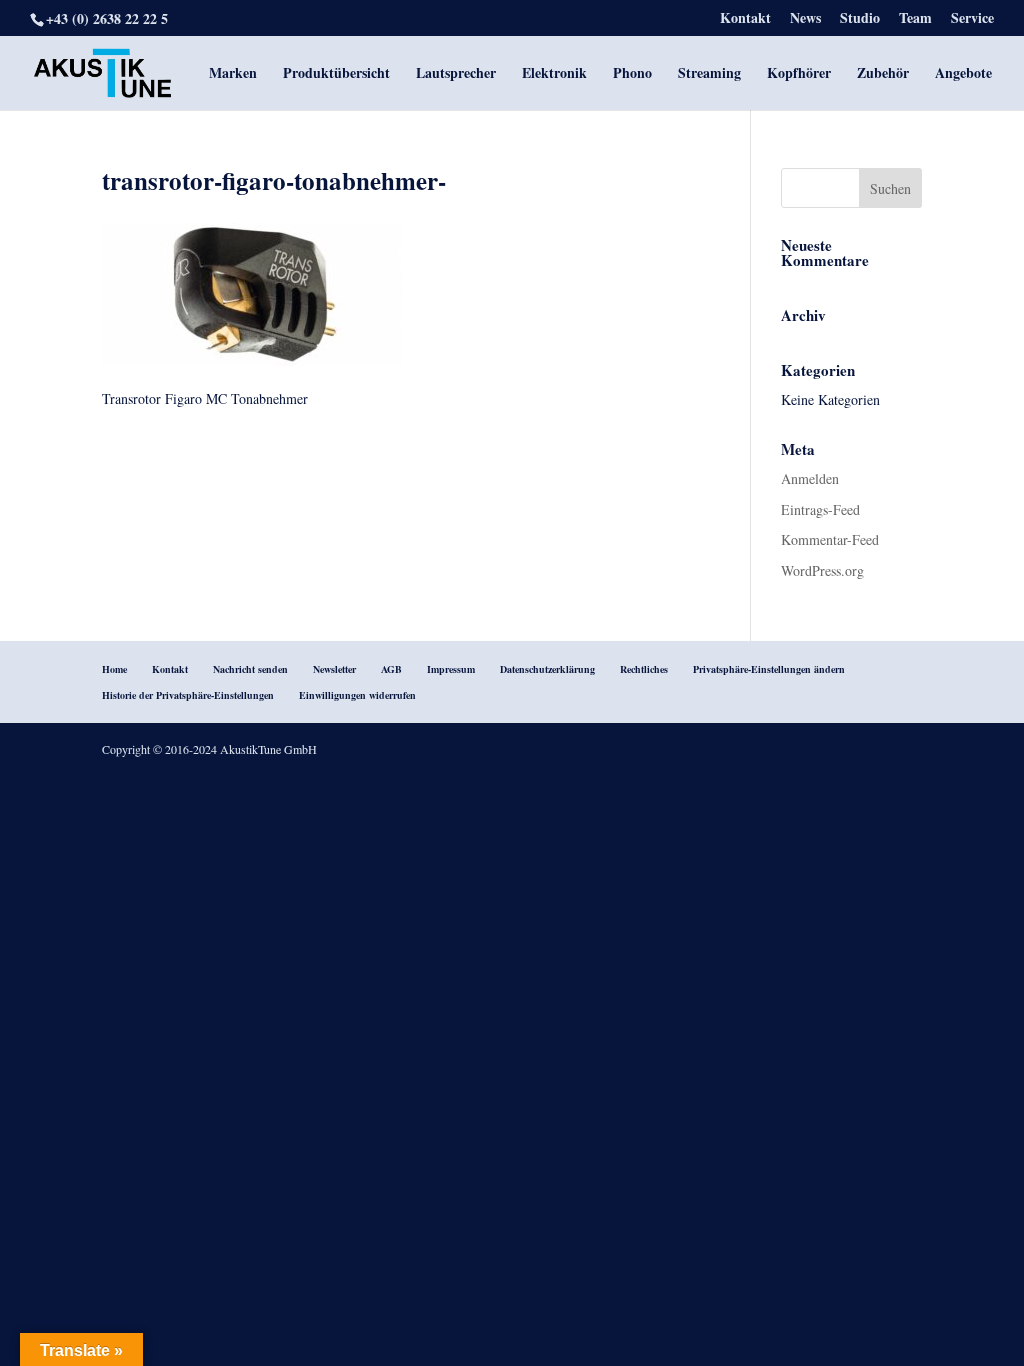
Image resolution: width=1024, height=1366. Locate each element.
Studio (860, 19)
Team (915, 19)
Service (972, 19)
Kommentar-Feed (830, 539)
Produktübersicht (336, 74)
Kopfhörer (799, 74)
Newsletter (334, 669)
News (805, 19)
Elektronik (554, 74)
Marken (233, 74)
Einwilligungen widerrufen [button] (357, 695)
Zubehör (883, 74)
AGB (391, 669)
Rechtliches (644, 669)
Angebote (963, 74)
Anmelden (810, 478)
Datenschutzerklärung (547, 669)
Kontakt (745, 19)
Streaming (709, 74)
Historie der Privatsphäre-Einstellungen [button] (188, 695)
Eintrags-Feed (820, 509)
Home (114, 669)
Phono (632, 74)
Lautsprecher (456, 74)
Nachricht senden (250, 669)
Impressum (451, 669)
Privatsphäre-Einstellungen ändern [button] (769, 669)
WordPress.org (822, 570)
